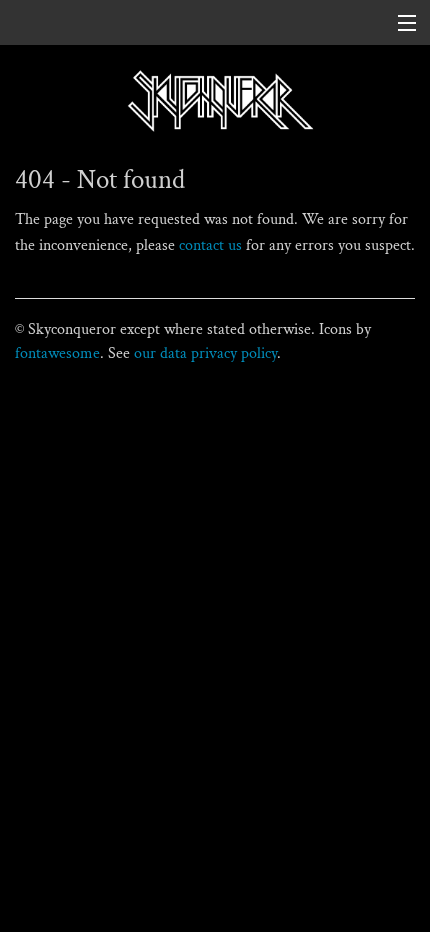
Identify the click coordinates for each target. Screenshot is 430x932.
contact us (210, 245)
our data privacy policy (205, 353)
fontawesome (57, 353)
